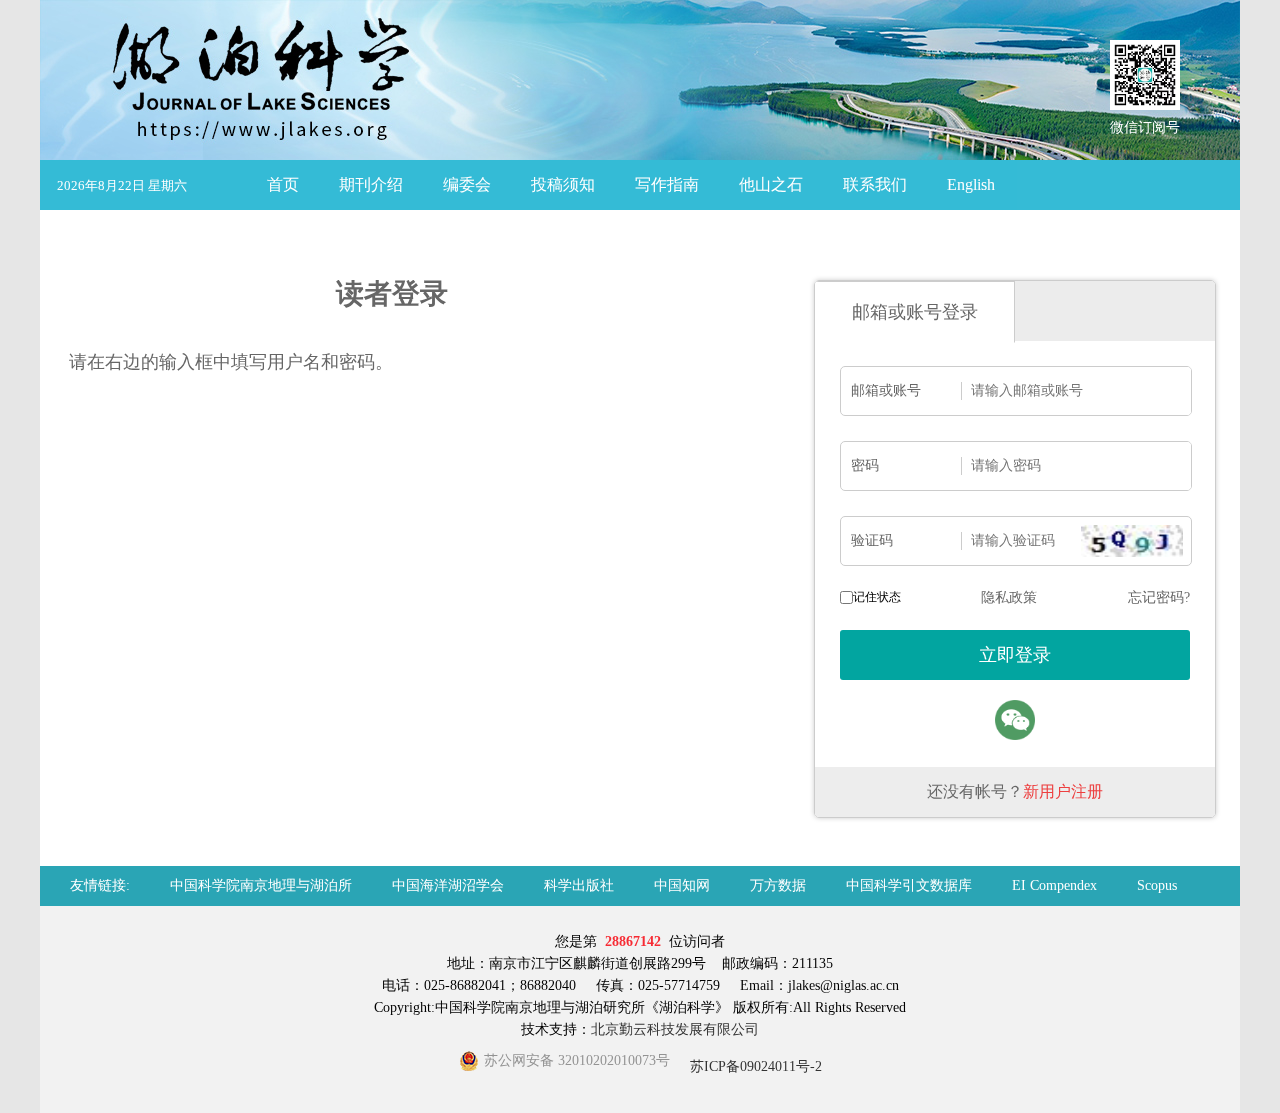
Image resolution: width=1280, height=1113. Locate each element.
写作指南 (667, 184)
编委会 (467, 184)
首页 (283, 184)
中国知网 (682, 885)
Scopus (1157, 885)
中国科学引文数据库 (909, 885)
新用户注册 (1063, 791)
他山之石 (771, 184)
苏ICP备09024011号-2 (754, 1066)
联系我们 (875, 184)
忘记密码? (1159, 597)
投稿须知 (563, 184)
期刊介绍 (371, 184)
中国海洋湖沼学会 (448, 885)
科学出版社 (579, 885)
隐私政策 (1009, 597)
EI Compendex (1054, 885)
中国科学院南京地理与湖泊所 (261, 885)
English (971, 184)
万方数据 (778, 885)
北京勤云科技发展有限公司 (675, 1029)
